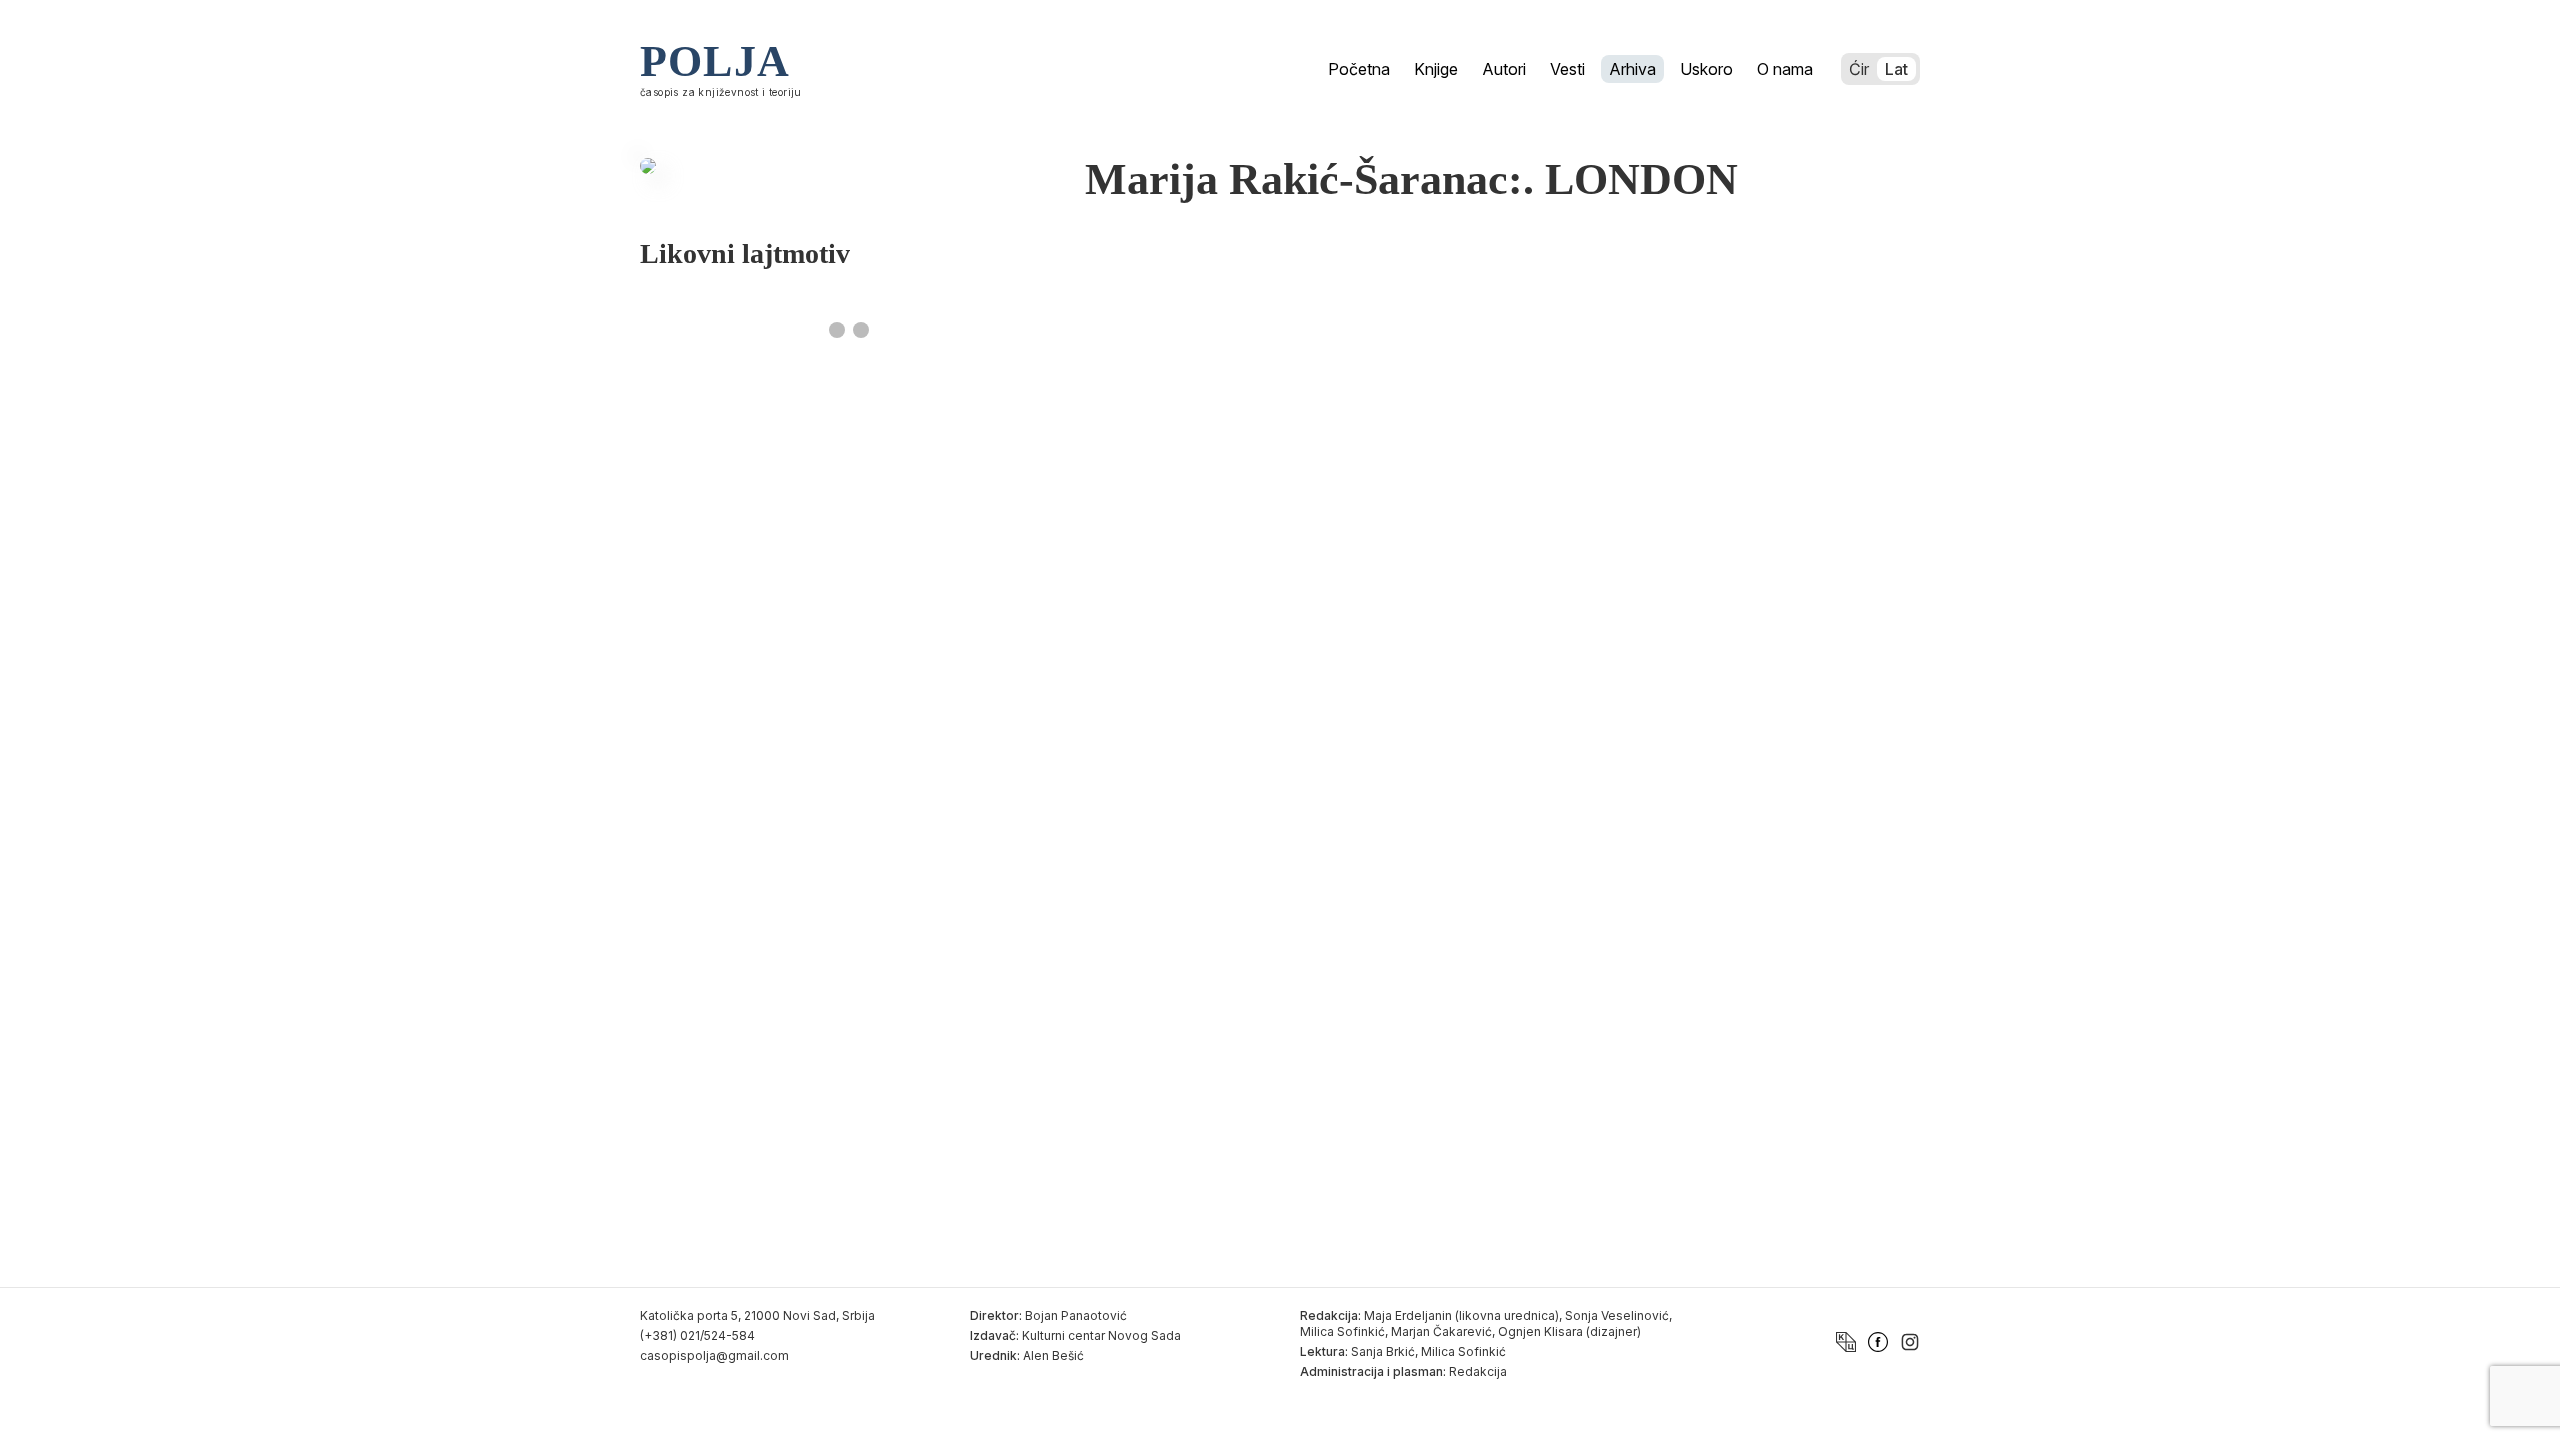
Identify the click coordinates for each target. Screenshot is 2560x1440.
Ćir (1859, 69)
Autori (1504, 69)
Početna (1359, 69)
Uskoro (1706, 69)
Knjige (1436, 69)
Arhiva (1632, 69)
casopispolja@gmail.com (714, 1355)
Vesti (1567, 69)
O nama (1785, 69)
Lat (1896, 69)
